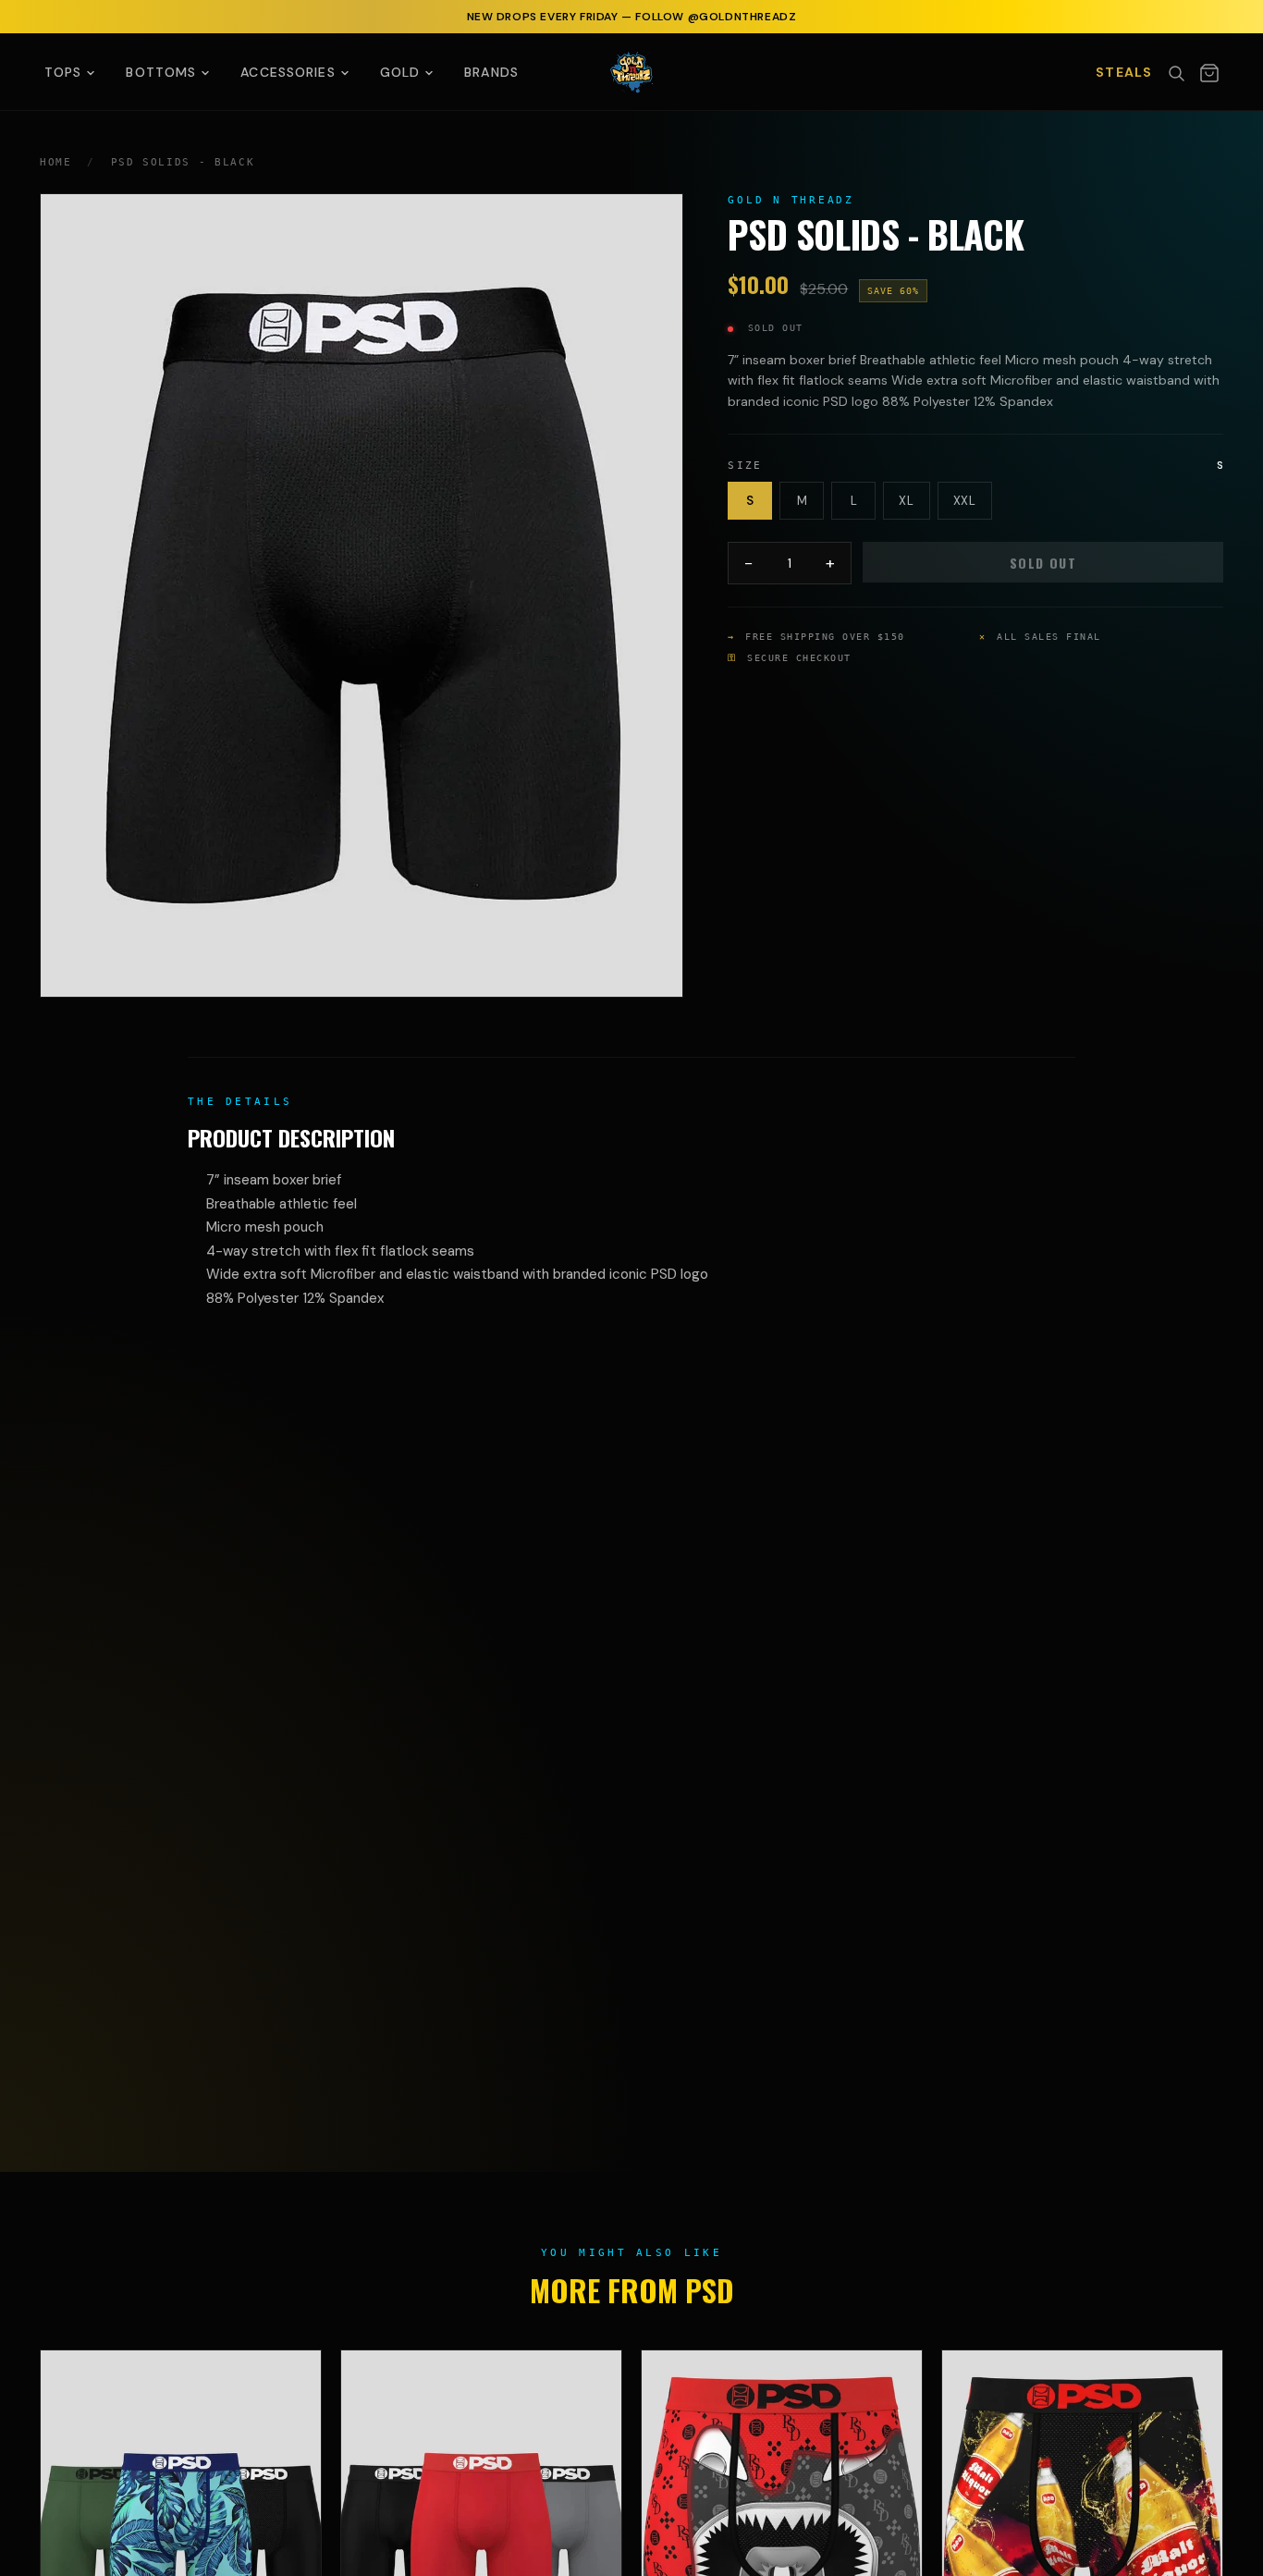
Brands (491, 72)
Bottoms (161, 72)
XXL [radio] (965, 501)
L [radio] (854, 501)
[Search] (1176, 73)
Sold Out (1043, 563)
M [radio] (803, 501)
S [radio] (750, 501)
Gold (400, 72)
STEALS (1124, 72)
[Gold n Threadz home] (631, 72)
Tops (63, 72)
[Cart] (1209, 73)
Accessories (288, 72)
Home (56, 162)
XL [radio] (906, 501)
